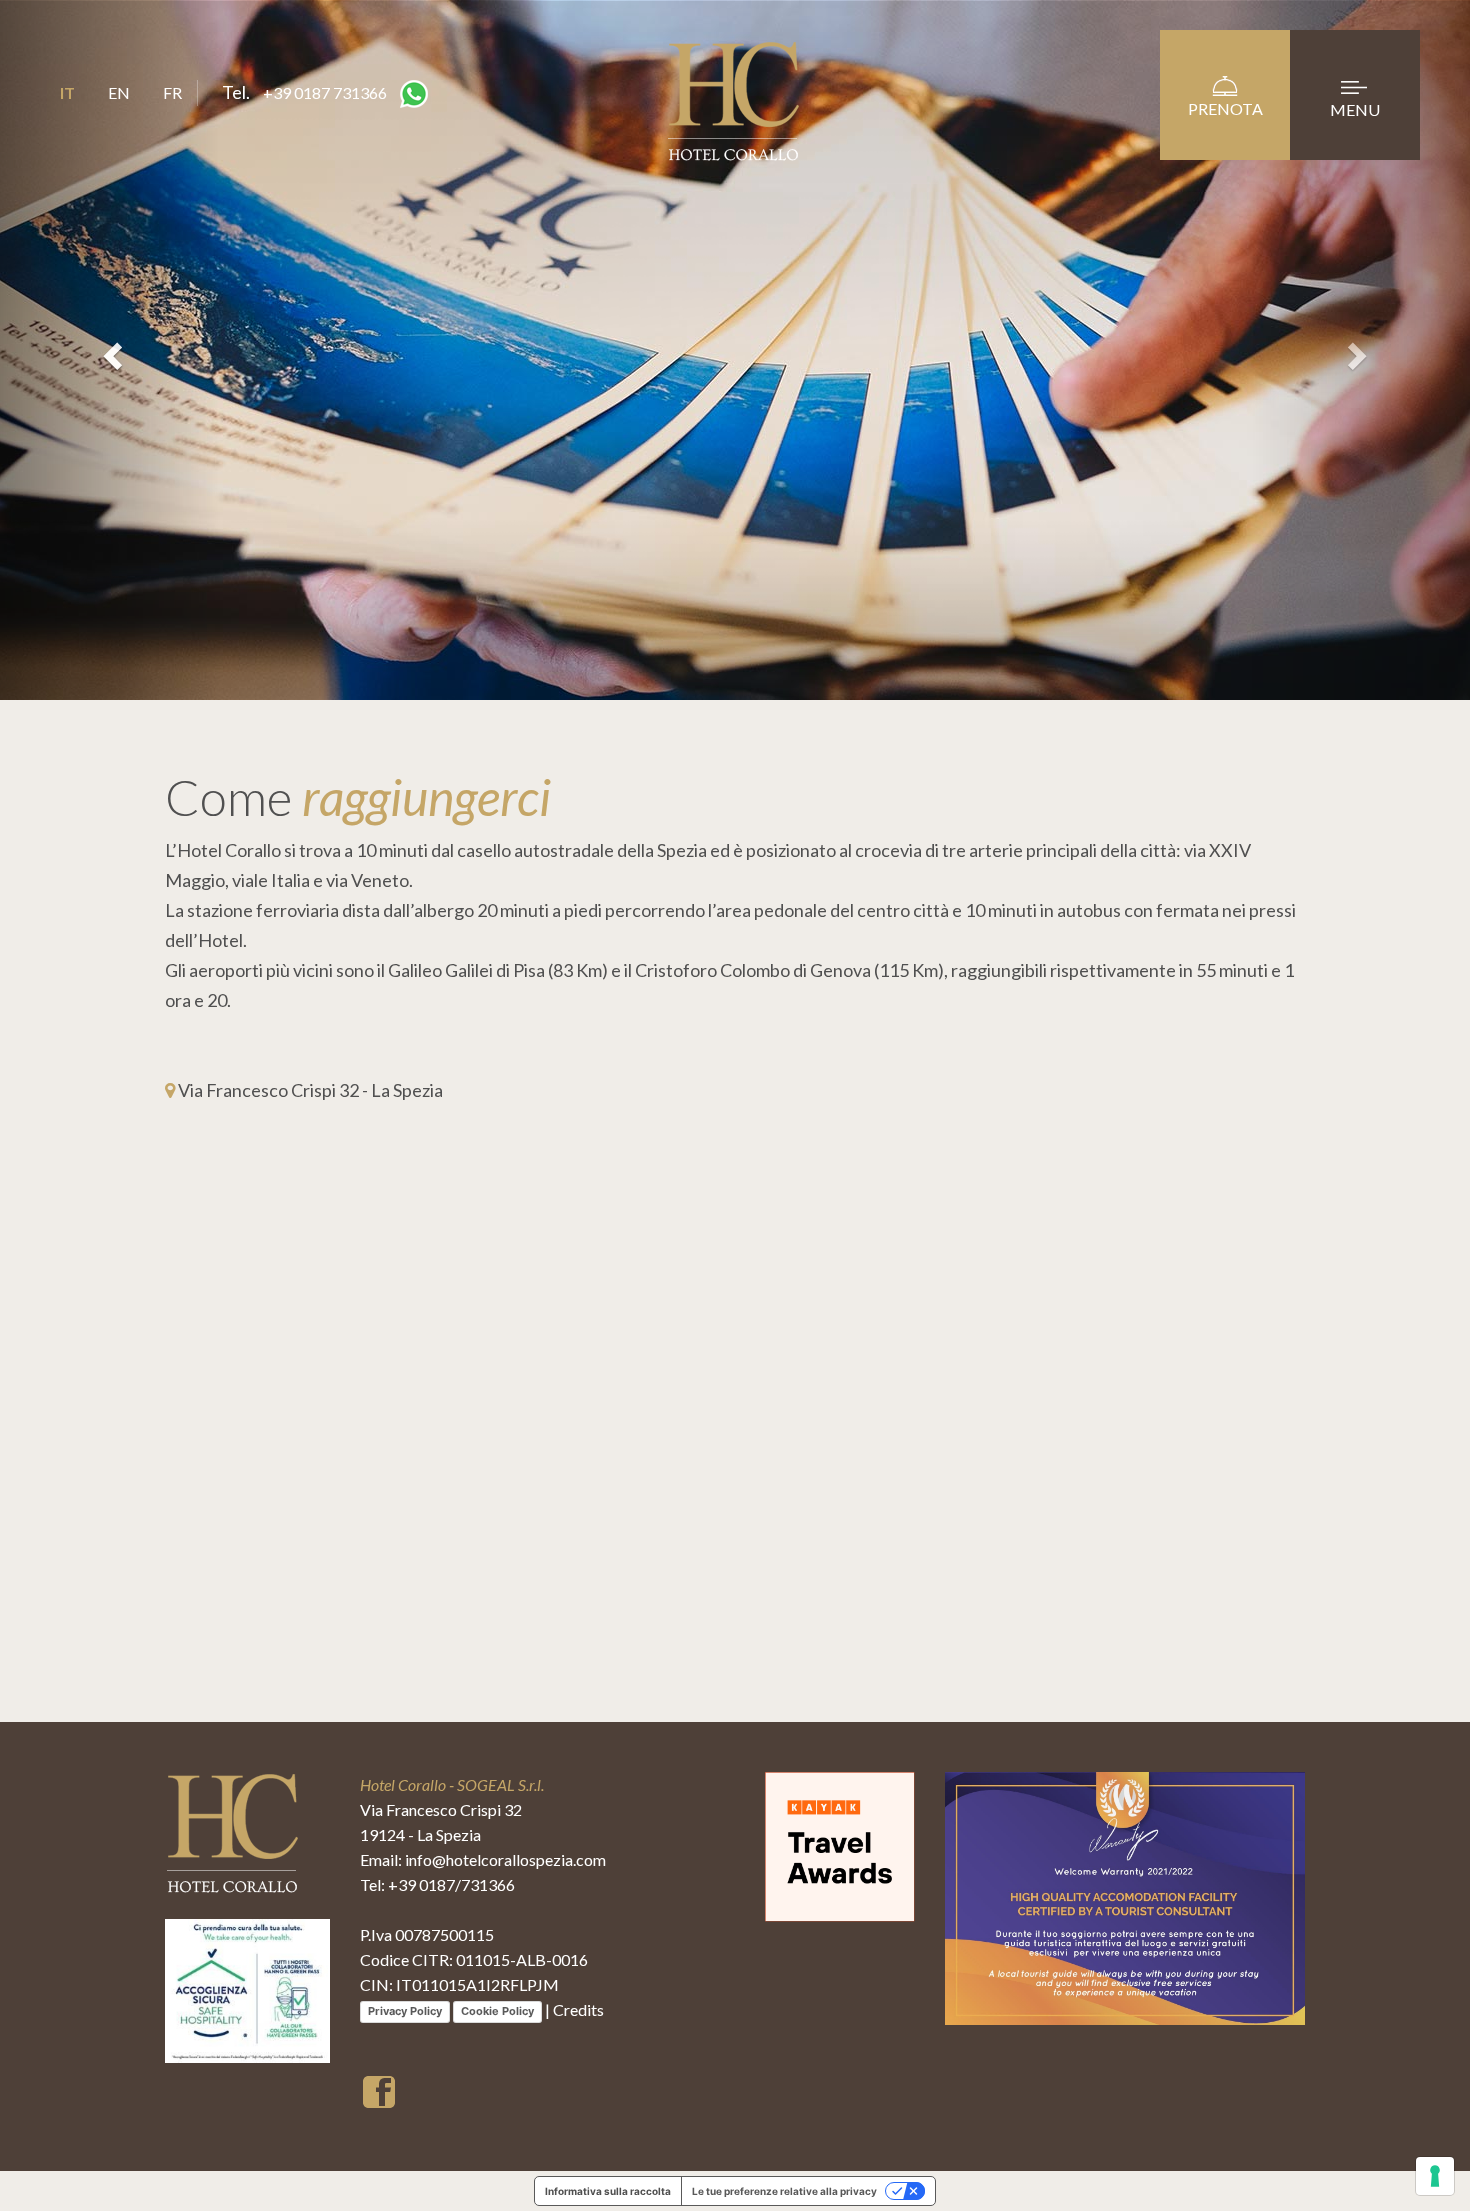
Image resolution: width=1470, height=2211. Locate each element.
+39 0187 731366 (325, 92)
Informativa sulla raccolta (608, 2191)
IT (67, 92)
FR (172, 92)
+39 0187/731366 (451, 1884)
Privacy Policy (405, 2011)
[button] (110, 350)
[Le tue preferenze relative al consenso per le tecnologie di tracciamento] (1435, 2176)
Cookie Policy (497, 2011)
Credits (578, 2009)
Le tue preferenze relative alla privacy (784, 2191)
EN (119, 92)
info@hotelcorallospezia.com (505, 1859)
